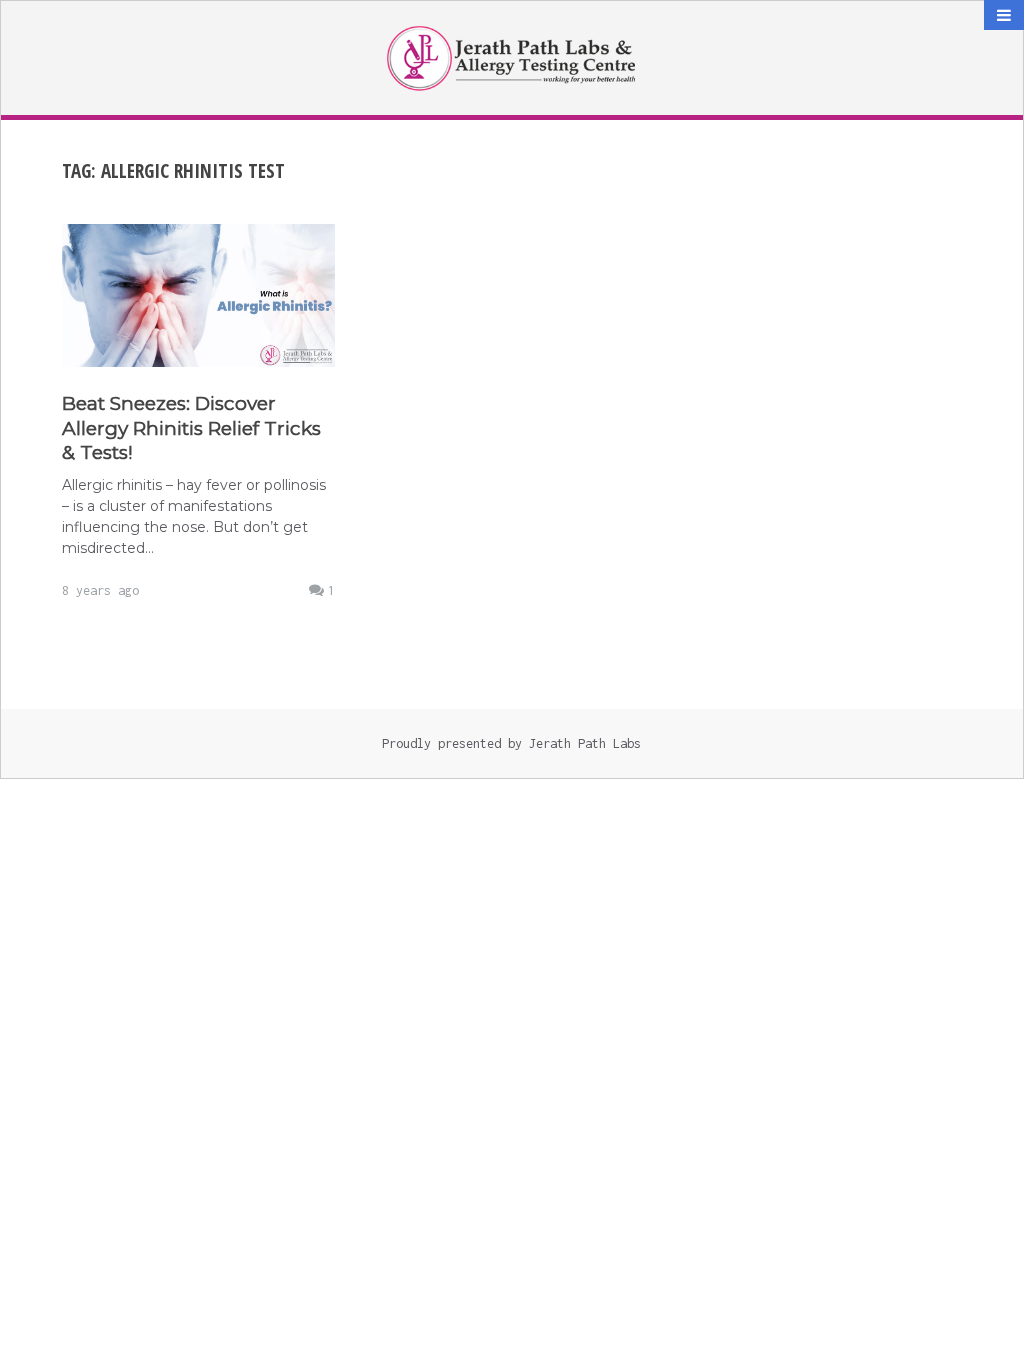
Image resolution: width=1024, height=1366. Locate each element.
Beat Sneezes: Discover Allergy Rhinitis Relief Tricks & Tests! (191, 428)
